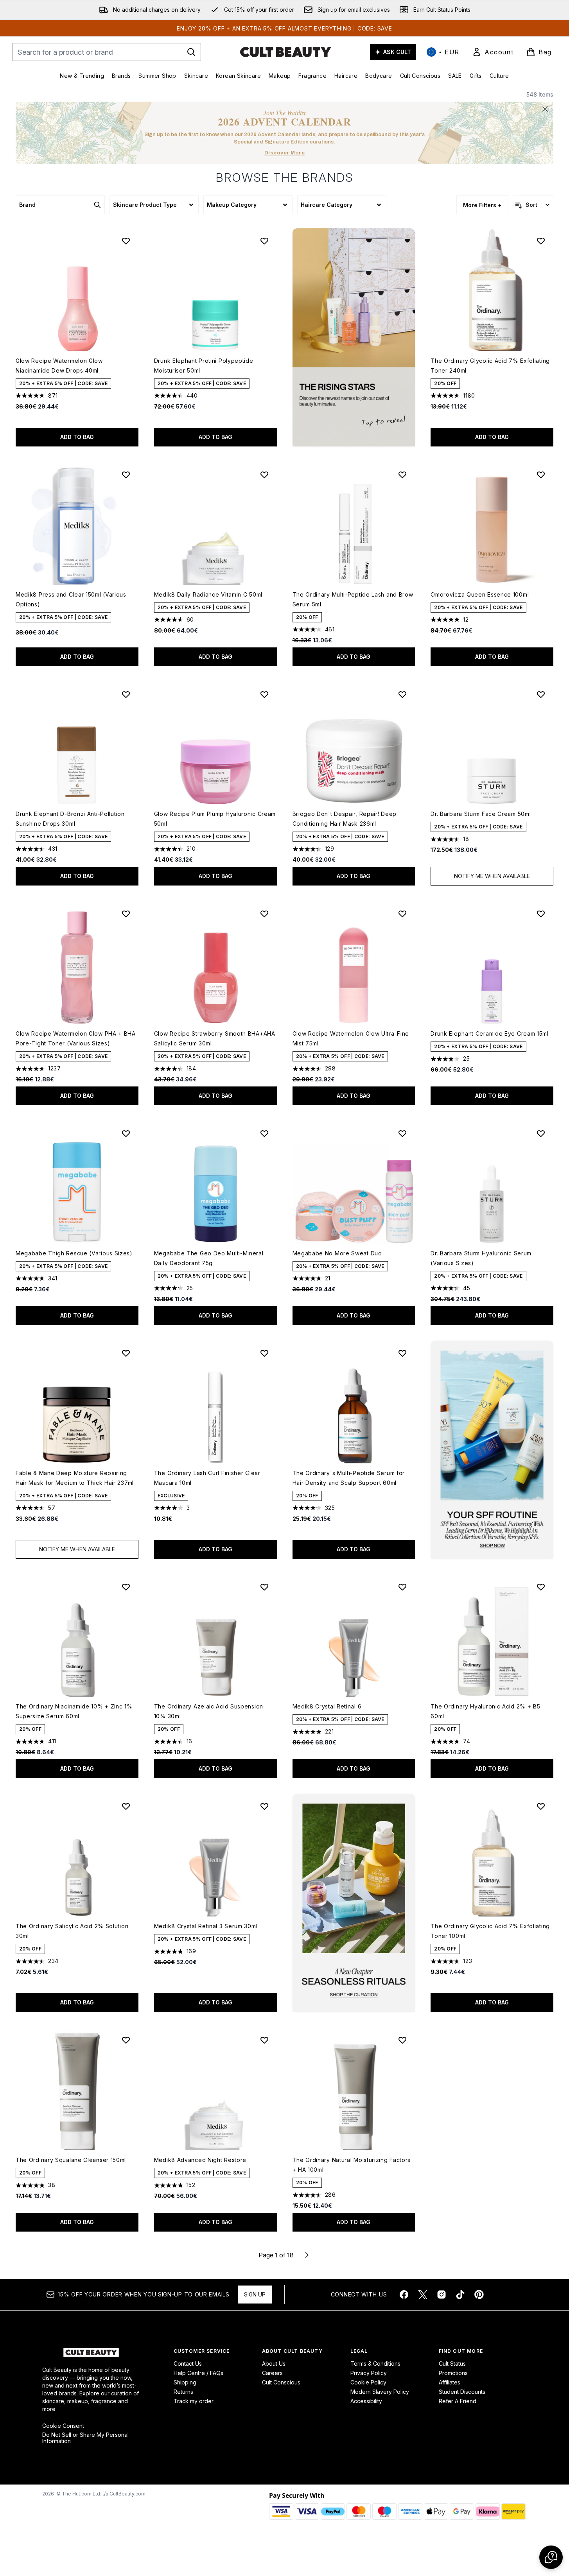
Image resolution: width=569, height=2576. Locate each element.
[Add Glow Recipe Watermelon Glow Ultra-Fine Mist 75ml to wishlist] (402, 914)
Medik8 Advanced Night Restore (200, 2160)
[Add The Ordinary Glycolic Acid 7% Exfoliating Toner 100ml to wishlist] (541, 1806)
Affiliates (450, 2382)
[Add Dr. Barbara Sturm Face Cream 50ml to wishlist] (541, 694)
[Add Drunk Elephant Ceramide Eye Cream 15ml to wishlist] (541, 914)
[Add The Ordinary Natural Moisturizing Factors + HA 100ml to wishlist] (402, 2040)
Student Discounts (462, 2392)
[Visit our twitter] (423, 2295)
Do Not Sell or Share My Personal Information (85, 2438)
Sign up (255, 2294)
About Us (274, 2364)
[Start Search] (191, 52)
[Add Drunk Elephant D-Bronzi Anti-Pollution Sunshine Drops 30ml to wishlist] (126, 694)
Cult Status (452, 2364)
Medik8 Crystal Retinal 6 (327, 1706)
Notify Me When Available (492, 876)
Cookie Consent (63, 2426)
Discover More (285, 153)
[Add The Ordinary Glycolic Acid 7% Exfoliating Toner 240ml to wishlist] (541, 241)
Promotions (453, 2373)
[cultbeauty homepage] (285, 52)
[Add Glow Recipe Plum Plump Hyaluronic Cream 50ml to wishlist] (264, 694)
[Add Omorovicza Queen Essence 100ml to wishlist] (541, 475)
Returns (183, 2392)
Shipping (185, 2382)
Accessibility (366, 2401)
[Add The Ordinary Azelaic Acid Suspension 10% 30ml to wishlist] (264, 1587)
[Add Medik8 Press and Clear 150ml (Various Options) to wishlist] (126, 475)
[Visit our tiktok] (460, 2295)
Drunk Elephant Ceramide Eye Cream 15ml (490, 1033)
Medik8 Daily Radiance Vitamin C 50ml (208, 594)
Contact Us (188, 2364)
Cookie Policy (368, 2382)
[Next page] (307, 2255)
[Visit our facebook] (404, 2295)
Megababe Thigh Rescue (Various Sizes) (74, 1253)
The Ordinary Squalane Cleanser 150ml (71, 2160)
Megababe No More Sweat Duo (337, 1253)
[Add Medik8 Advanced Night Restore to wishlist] (264, 2040)
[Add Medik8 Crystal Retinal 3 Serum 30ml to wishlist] (264, 1806)
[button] (354, 337)
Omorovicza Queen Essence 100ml (480, 594)
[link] (493, 52)
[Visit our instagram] (442, 2295)
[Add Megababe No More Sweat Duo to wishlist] (402, 1133)
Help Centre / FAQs (198, 2373)
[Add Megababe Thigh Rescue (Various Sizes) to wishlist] (126, 1133)
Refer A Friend (458, 2401)
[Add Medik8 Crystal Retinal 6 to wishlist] (402, 1587)
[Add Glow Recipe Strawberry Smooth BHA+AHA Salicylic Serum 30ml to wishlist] (264, 914)
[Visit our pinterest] (479, 2295)
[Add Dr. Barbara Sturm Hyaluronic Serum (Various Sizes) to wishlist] (541, 1133)
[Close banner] (545, 109)
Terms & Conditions (375, 2364)
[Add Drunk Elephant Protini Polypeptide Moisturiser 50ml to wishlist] (264, 241)
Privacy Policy (369, 2373)
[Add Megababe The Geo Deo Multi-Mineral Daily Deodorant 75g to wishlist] (264, 1133)
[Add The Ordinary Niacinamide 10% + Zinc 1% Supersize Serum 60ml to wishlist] (126, 1587)
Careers (272, 2373)
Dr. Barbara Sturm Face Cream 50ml (481, 814)
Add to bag (77, 437)
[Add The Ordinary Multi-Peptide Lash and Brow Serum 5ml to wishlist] (402, 475)
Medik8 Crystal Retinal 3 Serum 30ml (206, 1926)
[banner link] (492, 1450)
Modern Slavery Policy (380, 2392)
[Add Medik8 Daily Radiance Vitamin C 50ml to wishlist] (264, 475)
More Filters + (482, 205)
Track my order (194, 2401)
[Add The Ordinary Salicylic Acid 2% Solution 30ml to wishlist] (126, 1806)
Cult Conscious (281, 2382)
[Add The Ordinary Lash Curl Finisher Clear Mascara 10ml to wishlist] (264, 1353)
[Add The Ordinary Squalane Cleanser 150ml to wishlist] (126, 2040)
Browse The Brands (285, 177)
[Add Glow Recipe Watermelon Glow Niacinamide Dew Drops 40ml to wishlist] (126, 241)
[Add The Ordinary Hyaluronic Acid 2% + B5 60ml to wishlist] (541, 1587)
